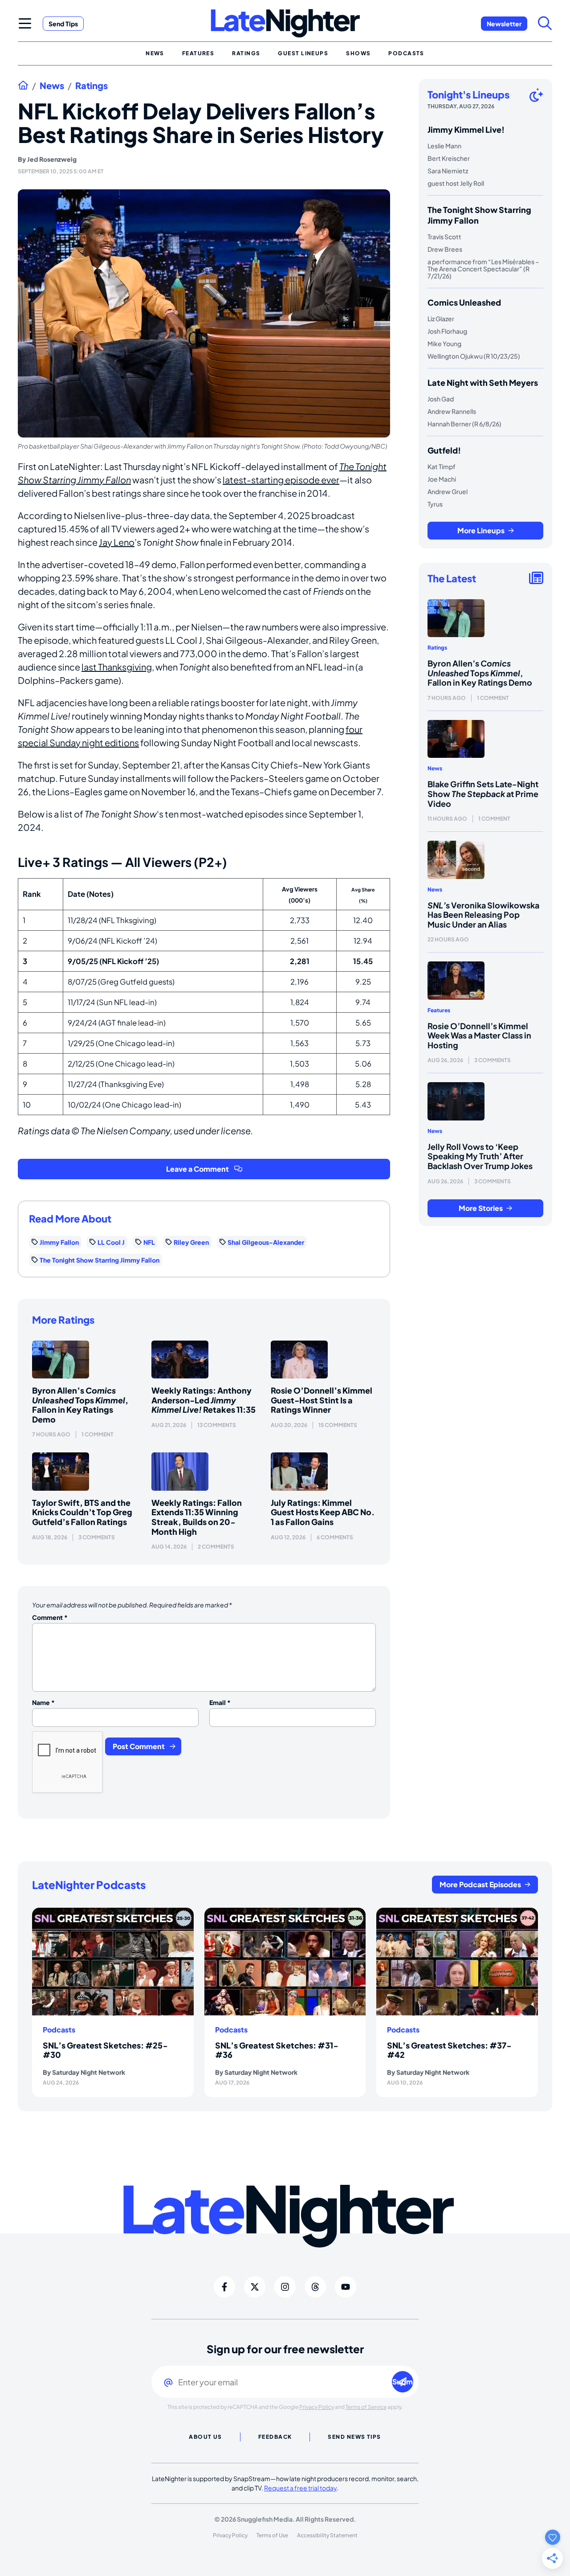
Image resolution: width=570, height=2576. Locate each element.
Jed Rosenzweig (52, 159)
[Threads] (315, 2287)
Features (439, 1010)
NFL (149, 1242)
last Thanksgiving (117, 667)
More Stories (481, 1208)
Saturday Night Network (89, 2072)
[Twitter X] (255, 2287)
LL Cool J (111, 1242)
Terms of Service (366, 2407)
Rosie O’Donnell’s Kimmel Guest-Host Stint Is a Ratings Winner (322, 1400)
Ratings (92, 86)
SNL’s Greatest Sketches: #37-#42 (449, 2050)
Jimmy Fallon (59, 1242)
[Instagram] (285, 2287)
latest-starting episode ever (281, 480)
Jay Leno (117, 542)
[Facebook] (224, 2287)
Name (43, 1702)
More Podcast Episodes (480, 1884)
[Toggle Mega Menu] (25, 23)
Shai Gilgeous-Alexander (266, 1242)
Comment (50, 1617)
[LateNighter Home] (285, 23)
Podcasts (59, 2030)
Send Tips (63, 24)
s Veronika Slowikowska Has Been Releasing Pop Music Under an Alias (483, 915)
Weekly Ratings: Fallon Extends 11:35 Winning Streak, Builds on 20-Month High (197, 1517)
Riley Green (191, 1242)
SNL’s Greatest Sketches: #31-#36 (277, 2050)
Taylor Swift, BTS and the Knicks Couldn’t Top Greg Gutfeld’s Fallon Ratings (82, 1512)
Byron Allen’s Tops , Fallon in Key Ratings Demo (80, 1405)
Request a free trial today (300, 2488)
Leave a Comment (197, 1169)
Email (220, 1702)
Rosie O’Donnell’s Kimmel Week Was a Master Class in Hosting (479, 1035)
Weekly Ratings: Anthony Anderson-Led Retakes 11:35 (204, 1400)
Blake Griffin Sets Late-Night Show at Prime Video (483, 793)
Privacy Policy (317, 2407)
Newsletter (504, 24)
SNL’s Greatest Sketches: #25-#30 (105, 2050)
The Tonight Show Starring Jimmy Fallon (100, 1260)
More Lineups (481, 530)
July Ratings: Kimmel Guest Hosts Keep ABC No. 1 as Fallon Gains (323, 1512)
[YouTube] (346, 2287)
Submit (403, 2382)
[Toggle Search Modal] (545, 23)
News (52, 86)
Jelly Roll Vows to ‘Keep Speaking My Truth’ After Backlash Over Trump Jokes (480, 1156)
